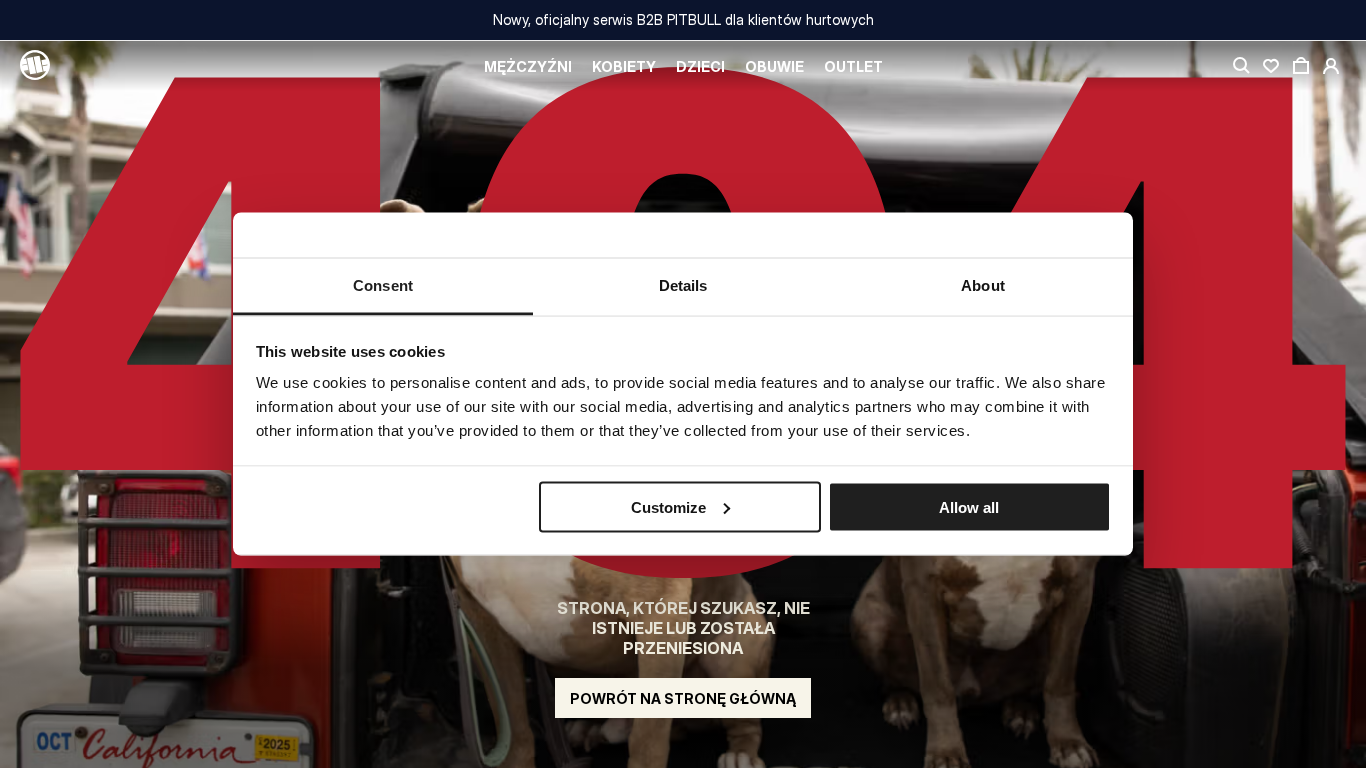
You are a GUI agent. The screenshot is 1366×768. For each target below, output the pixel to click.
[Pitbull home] (35, 66)
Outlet (853, 66)
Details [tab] (683, 285)
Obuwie (774, 66)
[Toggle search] (1241, 66)
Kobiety (624, 66)
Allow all (969, 506)
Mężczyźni (528, 66)
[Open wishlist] (1271, 66)
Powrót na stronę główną (683, 698)
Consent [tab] (383, 285)
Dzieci (700, 66)
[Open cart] (1301, 66)
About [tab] (983, 285)
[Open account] (1331, 66)
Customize (668, 506)
